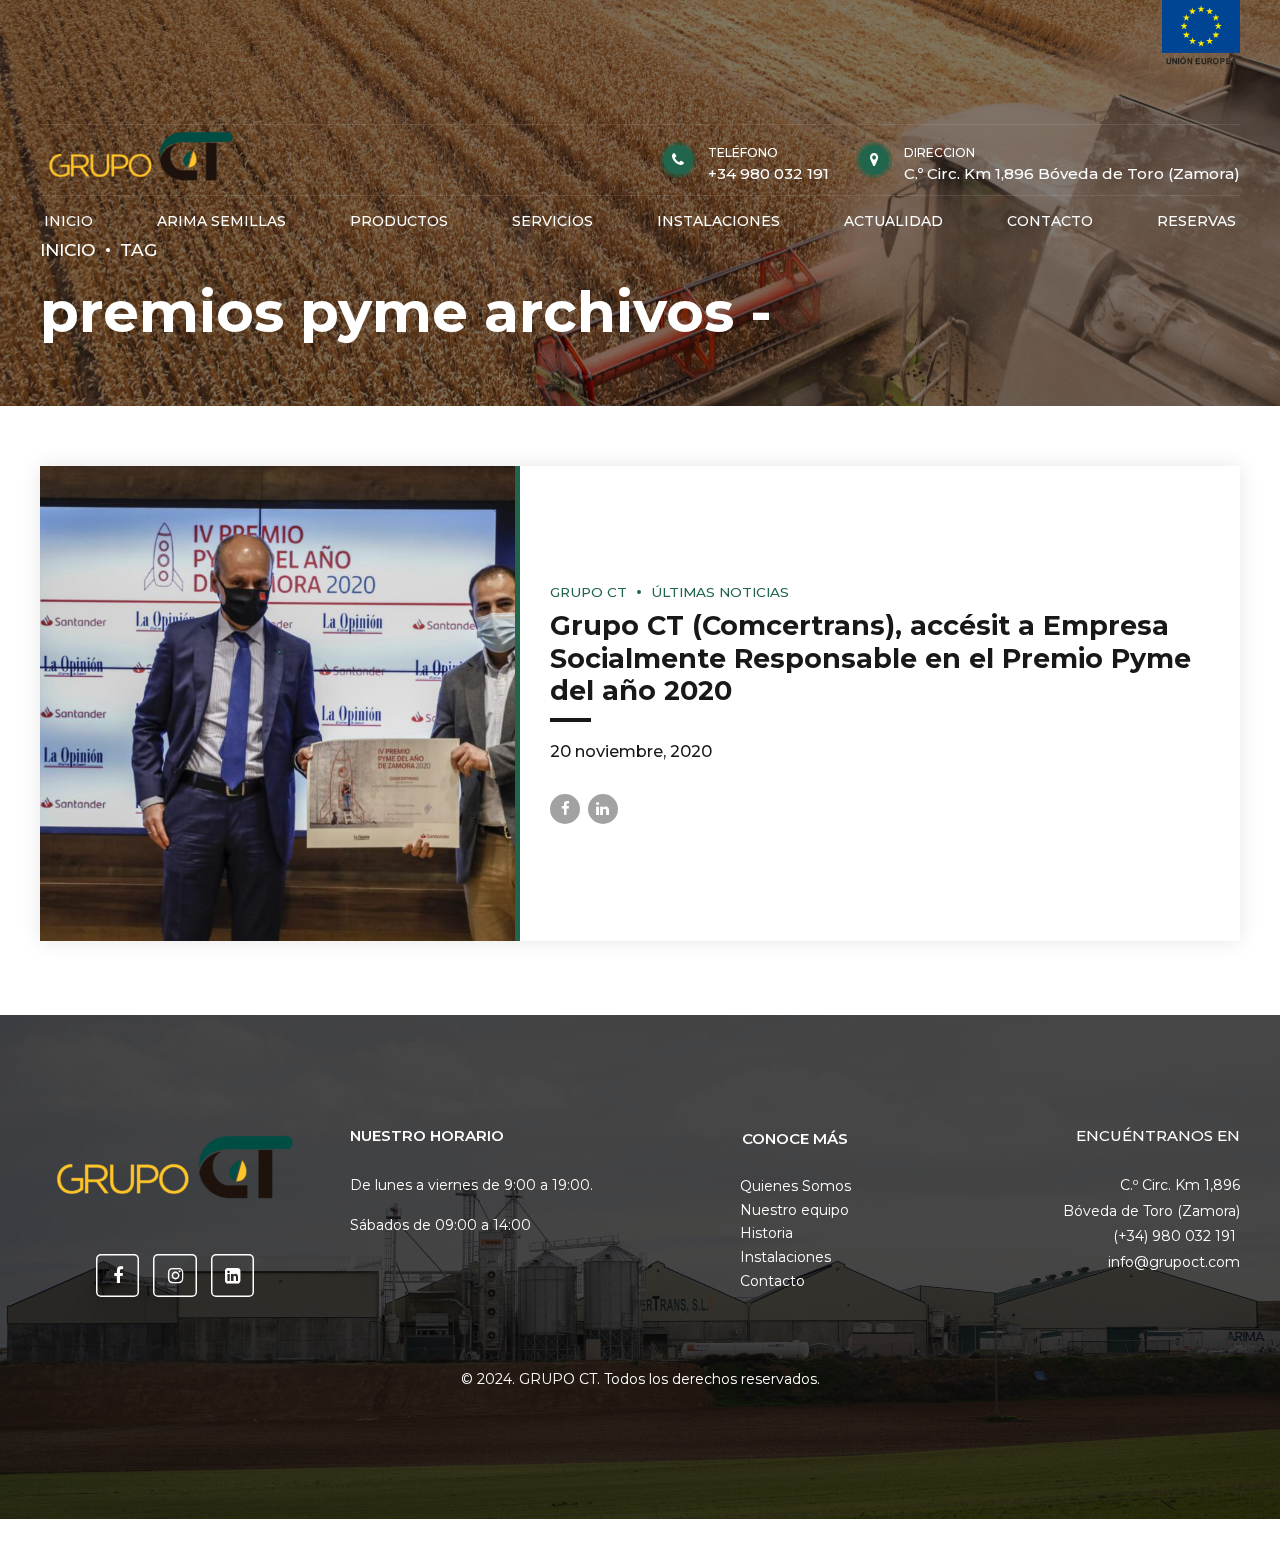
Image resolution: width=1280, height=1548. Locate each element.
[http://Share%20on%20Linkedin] (603, 809)
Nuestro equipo (794, 1210)
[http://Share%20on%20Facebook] (565, 809)
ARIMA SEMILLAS (221, 221)
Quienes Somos (795, 1186)
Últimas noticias (720, 592)
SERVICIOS (552, 221)
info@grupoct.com (1174, 1262)
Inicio (68, 249)
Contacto (772, 1281)
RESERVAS (1196, 221)
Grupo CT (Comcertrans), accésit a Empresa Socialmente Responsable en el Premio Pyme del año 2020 (870, 658)
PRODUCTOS (399, 221)
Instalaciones (785, 1257)
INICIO (68, 221)
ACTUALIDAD (893, 221)
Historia (766, 1233)
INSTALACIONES (718, 221)
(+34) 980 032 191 (1176, 1236)
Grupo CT (588, 592)
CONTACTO (1050, 221)
